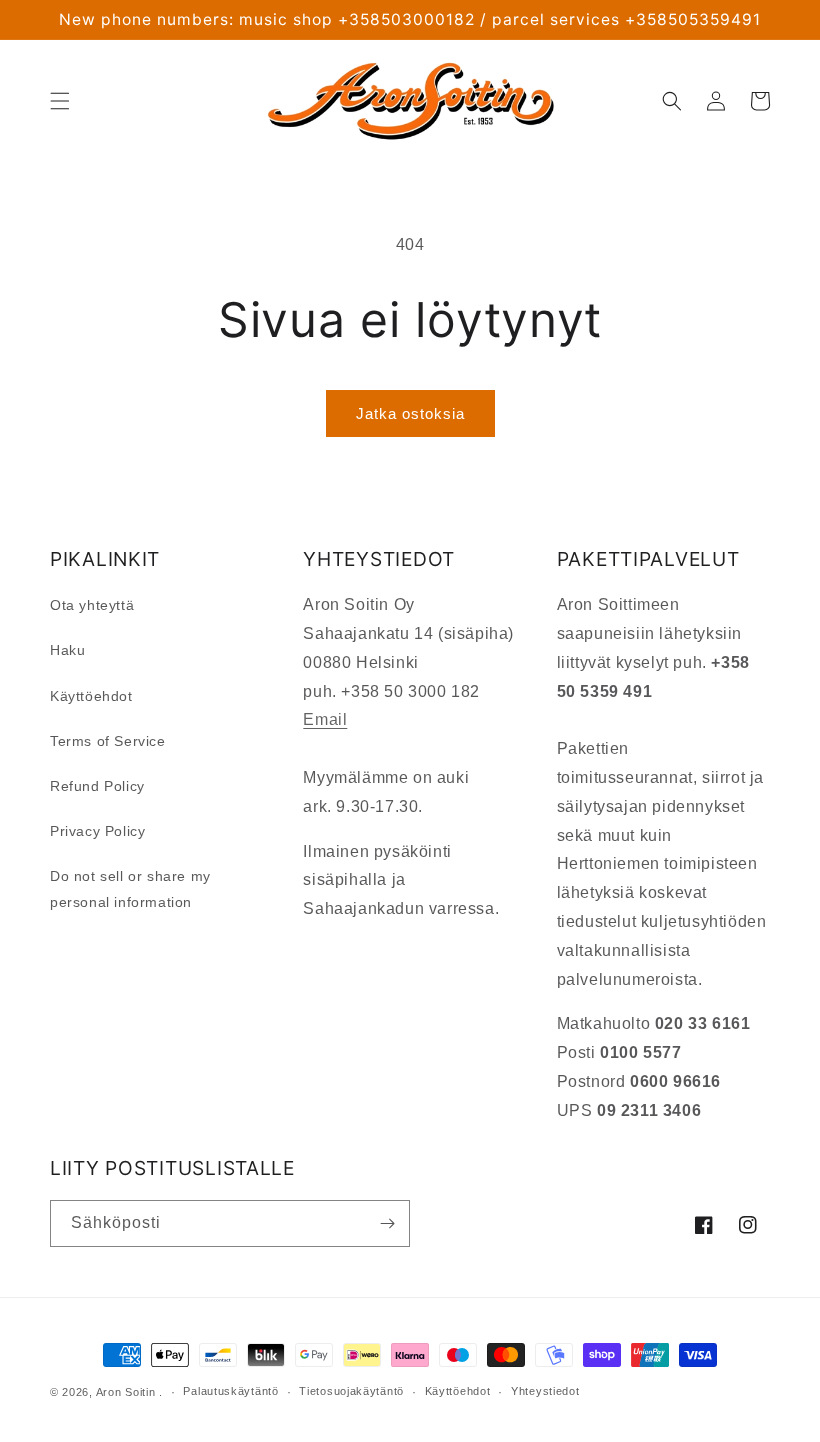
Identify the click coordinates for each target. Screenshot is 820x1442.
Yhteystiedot (545, 1391)
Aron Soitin (126, 1392)
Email (325, 719)
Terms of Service (108, 741)
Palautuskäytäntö (230, 1391)
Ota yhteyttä (92, 605)
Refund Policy (97, 786)
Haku (67, 650)
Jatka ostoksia (410, 413)
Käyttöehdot (91, 696)
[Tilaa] (387, 1223)
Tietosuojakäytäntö (351, 1391)
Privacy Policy (97, 831)
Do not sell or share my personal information (130, 888)
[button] (60, 101)
